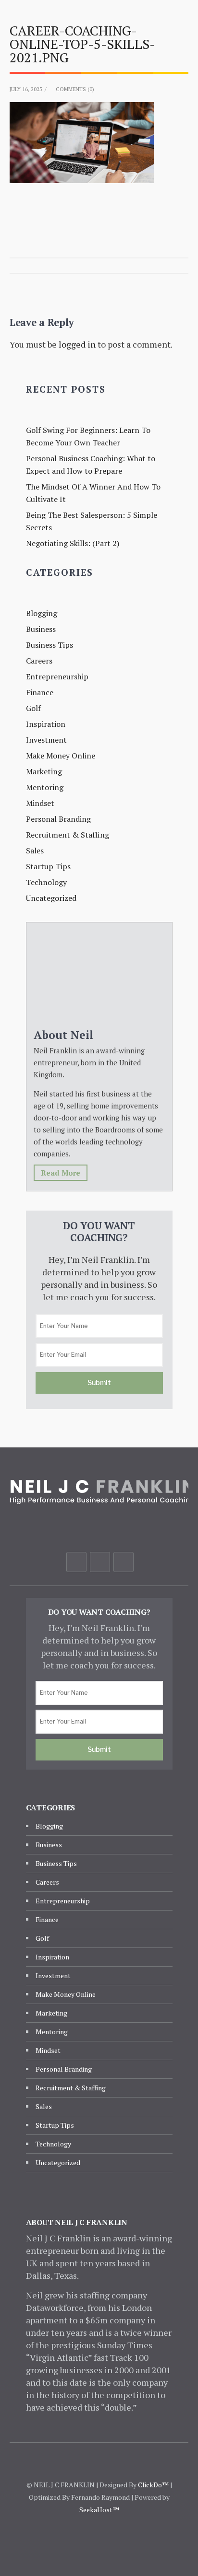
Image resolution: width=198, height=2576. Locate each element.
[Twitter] (100, 1562)
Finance (40, 692)
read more (61, 1173)
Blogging (42, 613)
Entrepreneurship (57, 676)
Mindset (40, 803)
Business (41, 629)
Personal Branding (58, 819)
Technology (46, 882)
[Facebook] (76, 1562)
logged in (77, 344)
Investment (46, 740)
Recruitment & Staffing (68, 835)
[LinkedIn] (124, 1562)
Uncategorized (51, 898)
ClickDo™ (153, 2485)
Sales (35, 851)
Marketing (44, 771)
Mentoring (45, 787)
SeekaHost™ (99, 2510)
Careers (39, 661)
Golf (33, 708)
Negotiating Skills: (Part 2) (73, 543)
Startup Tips (48, 866)
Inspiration (46, 724)
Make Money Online (61, 756)
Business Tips (49, 645)
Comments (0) (75, 89)
